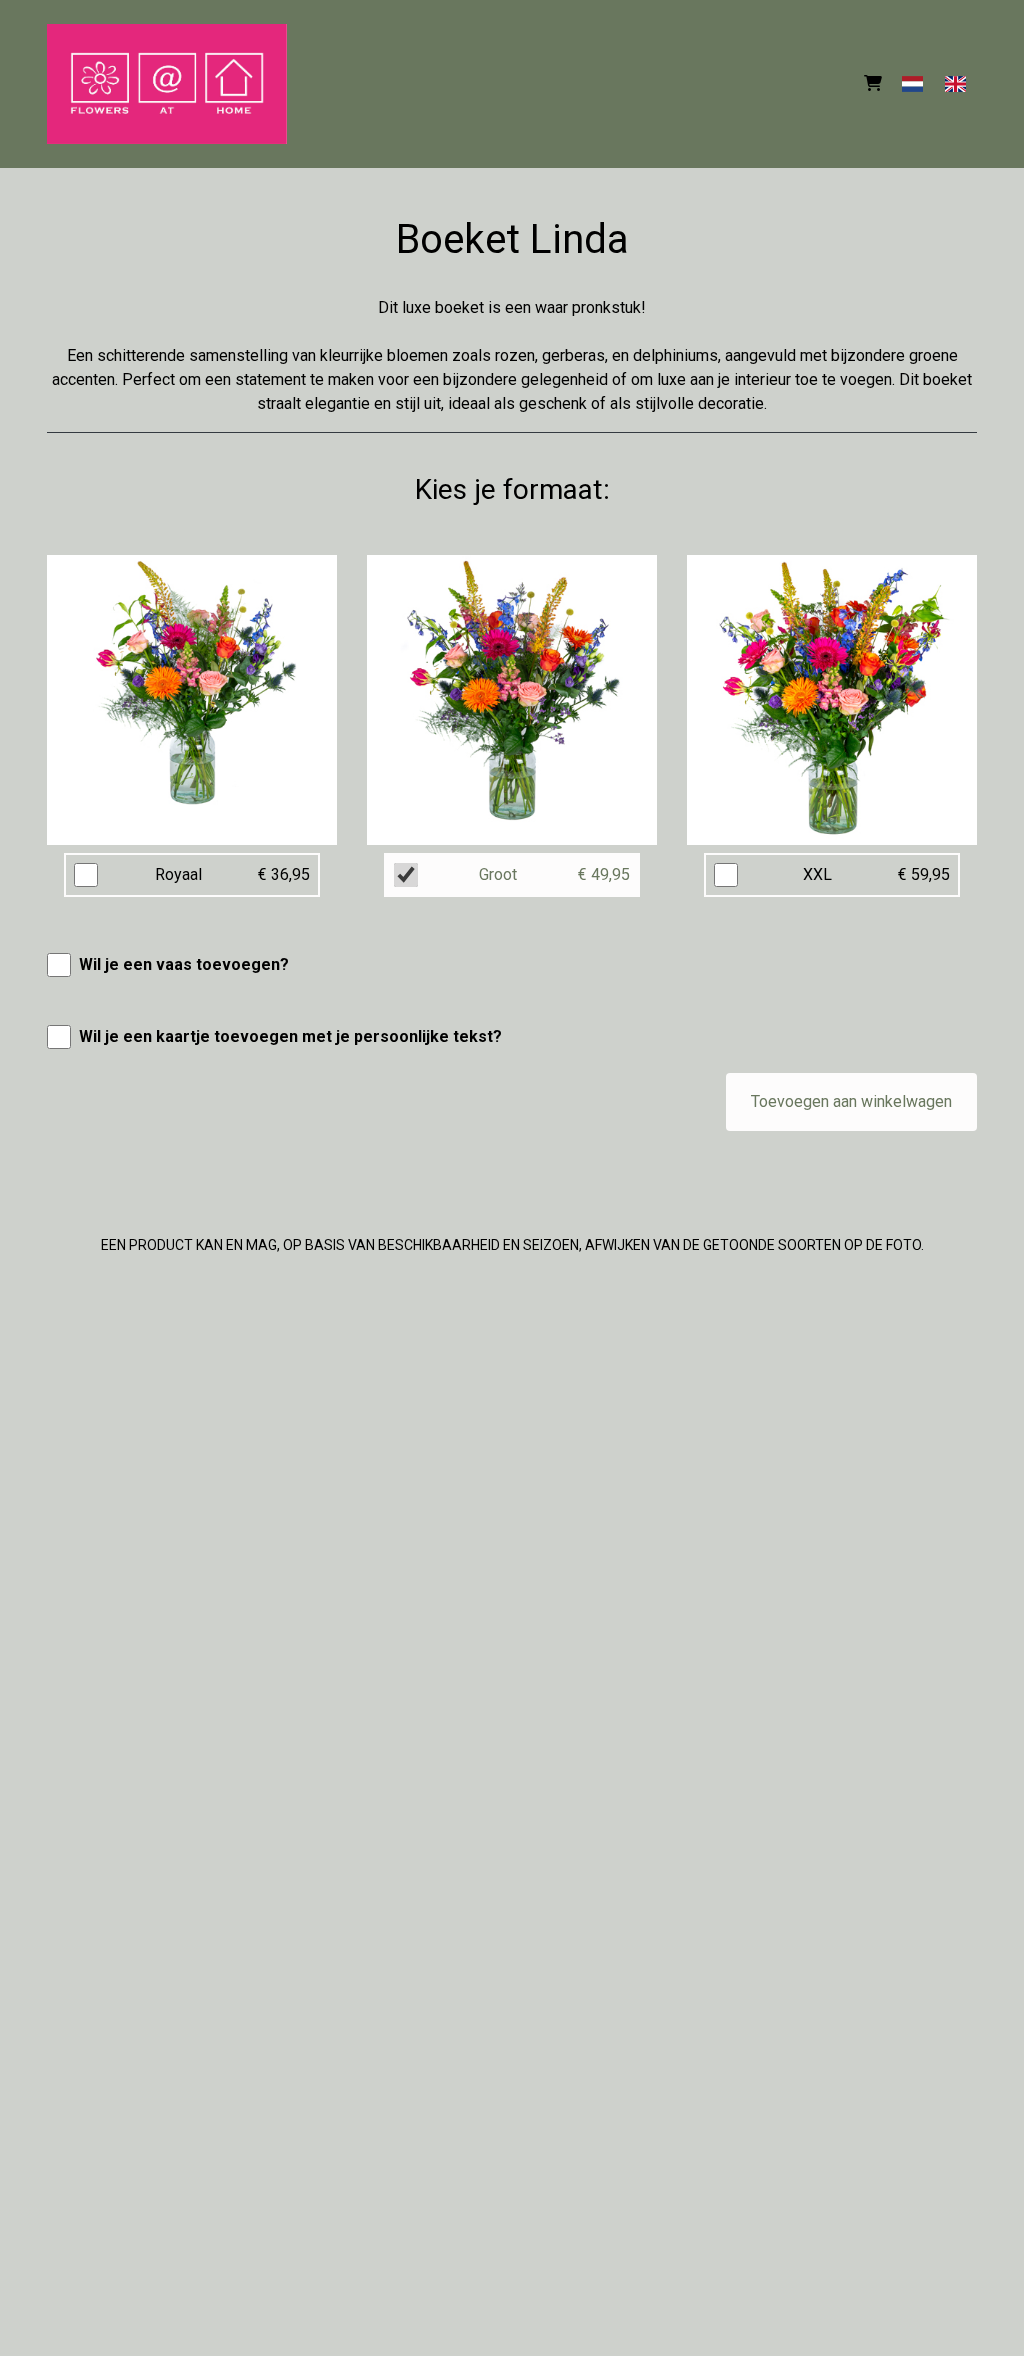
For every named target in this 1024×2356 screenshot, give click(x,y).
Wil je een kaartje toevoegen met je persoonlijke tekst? (290, 1036)
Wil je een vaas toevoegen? (184, 964)
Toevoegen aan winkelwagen (851, 1101)
